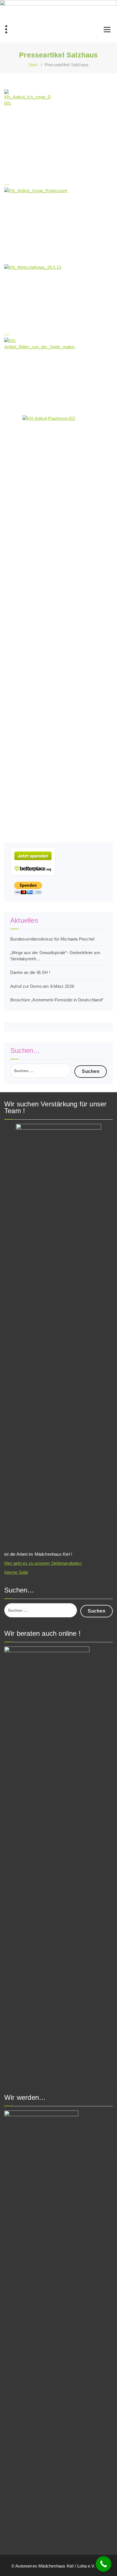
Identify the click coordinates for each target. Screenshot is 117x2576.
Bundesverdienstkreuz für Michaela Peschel (52, 939)
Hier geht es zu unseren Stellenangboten (43, 1563)
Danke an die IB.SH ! (30, 972)
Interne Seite (16, 1572)
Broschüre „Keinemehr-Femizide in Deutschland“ (57, 1000)
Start (33, 65)
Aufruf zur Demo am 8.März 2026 (42, 986)
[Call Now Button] (104, 2564)
